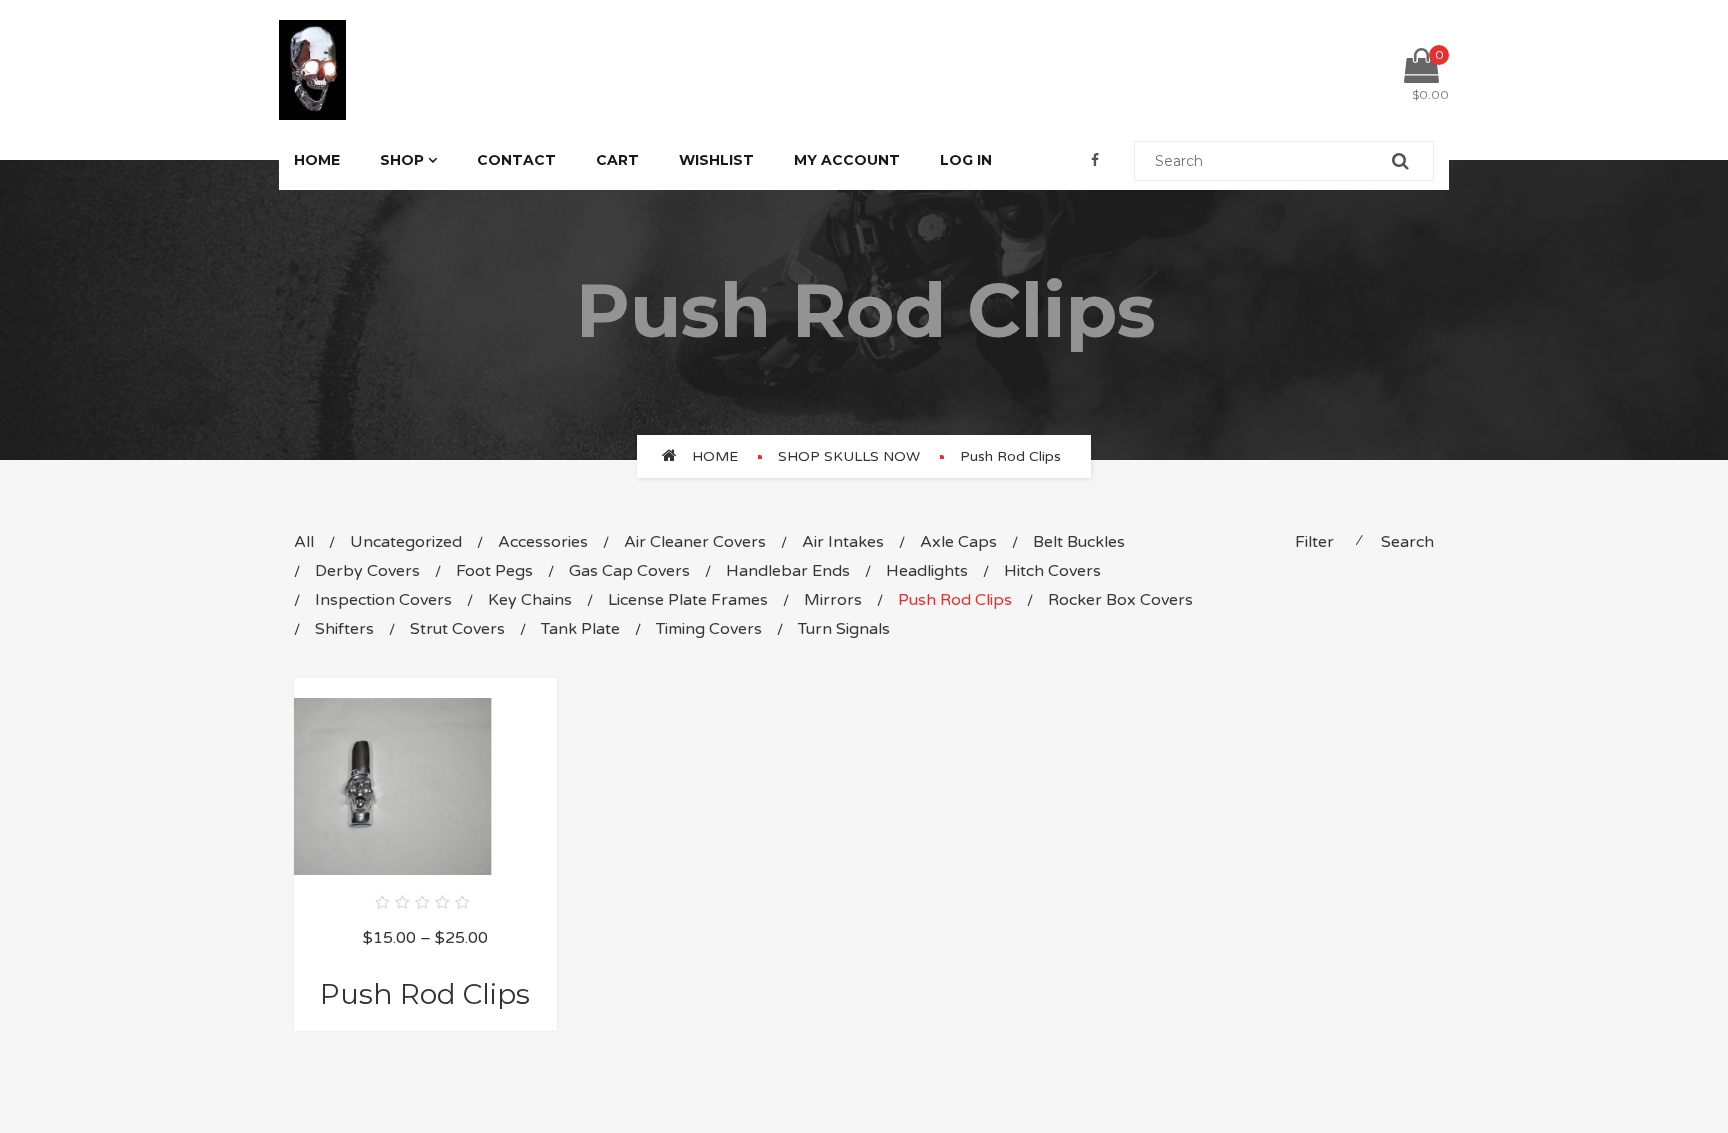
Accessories (543, 542)
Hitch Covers (1052, 571)
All (304, 542)
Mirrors (833, 600)
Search (1407, 542)
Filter (1314, 542)
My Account (847, 160)
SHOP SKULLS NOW (849, 456)
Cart (617, 160)
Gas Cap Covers (629, 571)
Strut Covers (457, 629)
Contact (516, 160)
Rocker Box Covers (1120, 600)
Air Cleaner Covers (695, 542)
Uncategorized (406, 542)
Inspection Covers (383, 600)
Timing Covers (709, 629)
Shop (402, 160)
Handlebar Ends (788, 571)
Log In (966, 160)
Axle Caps (958, 542)
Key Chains (530, 600)
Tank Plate (580, 629)
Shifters (344, 629)
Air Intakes (843, 542)
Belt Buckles (1079, 542)
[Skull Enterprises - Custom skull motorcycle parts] (312, 69)
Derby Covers (367, 571)
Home (317, 160)
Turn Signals (844, 629)
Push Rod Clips (955, 600)
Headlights (927, 571)
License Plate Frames (688, 600)
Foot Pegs (494, 571)
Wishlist (716, 160)
